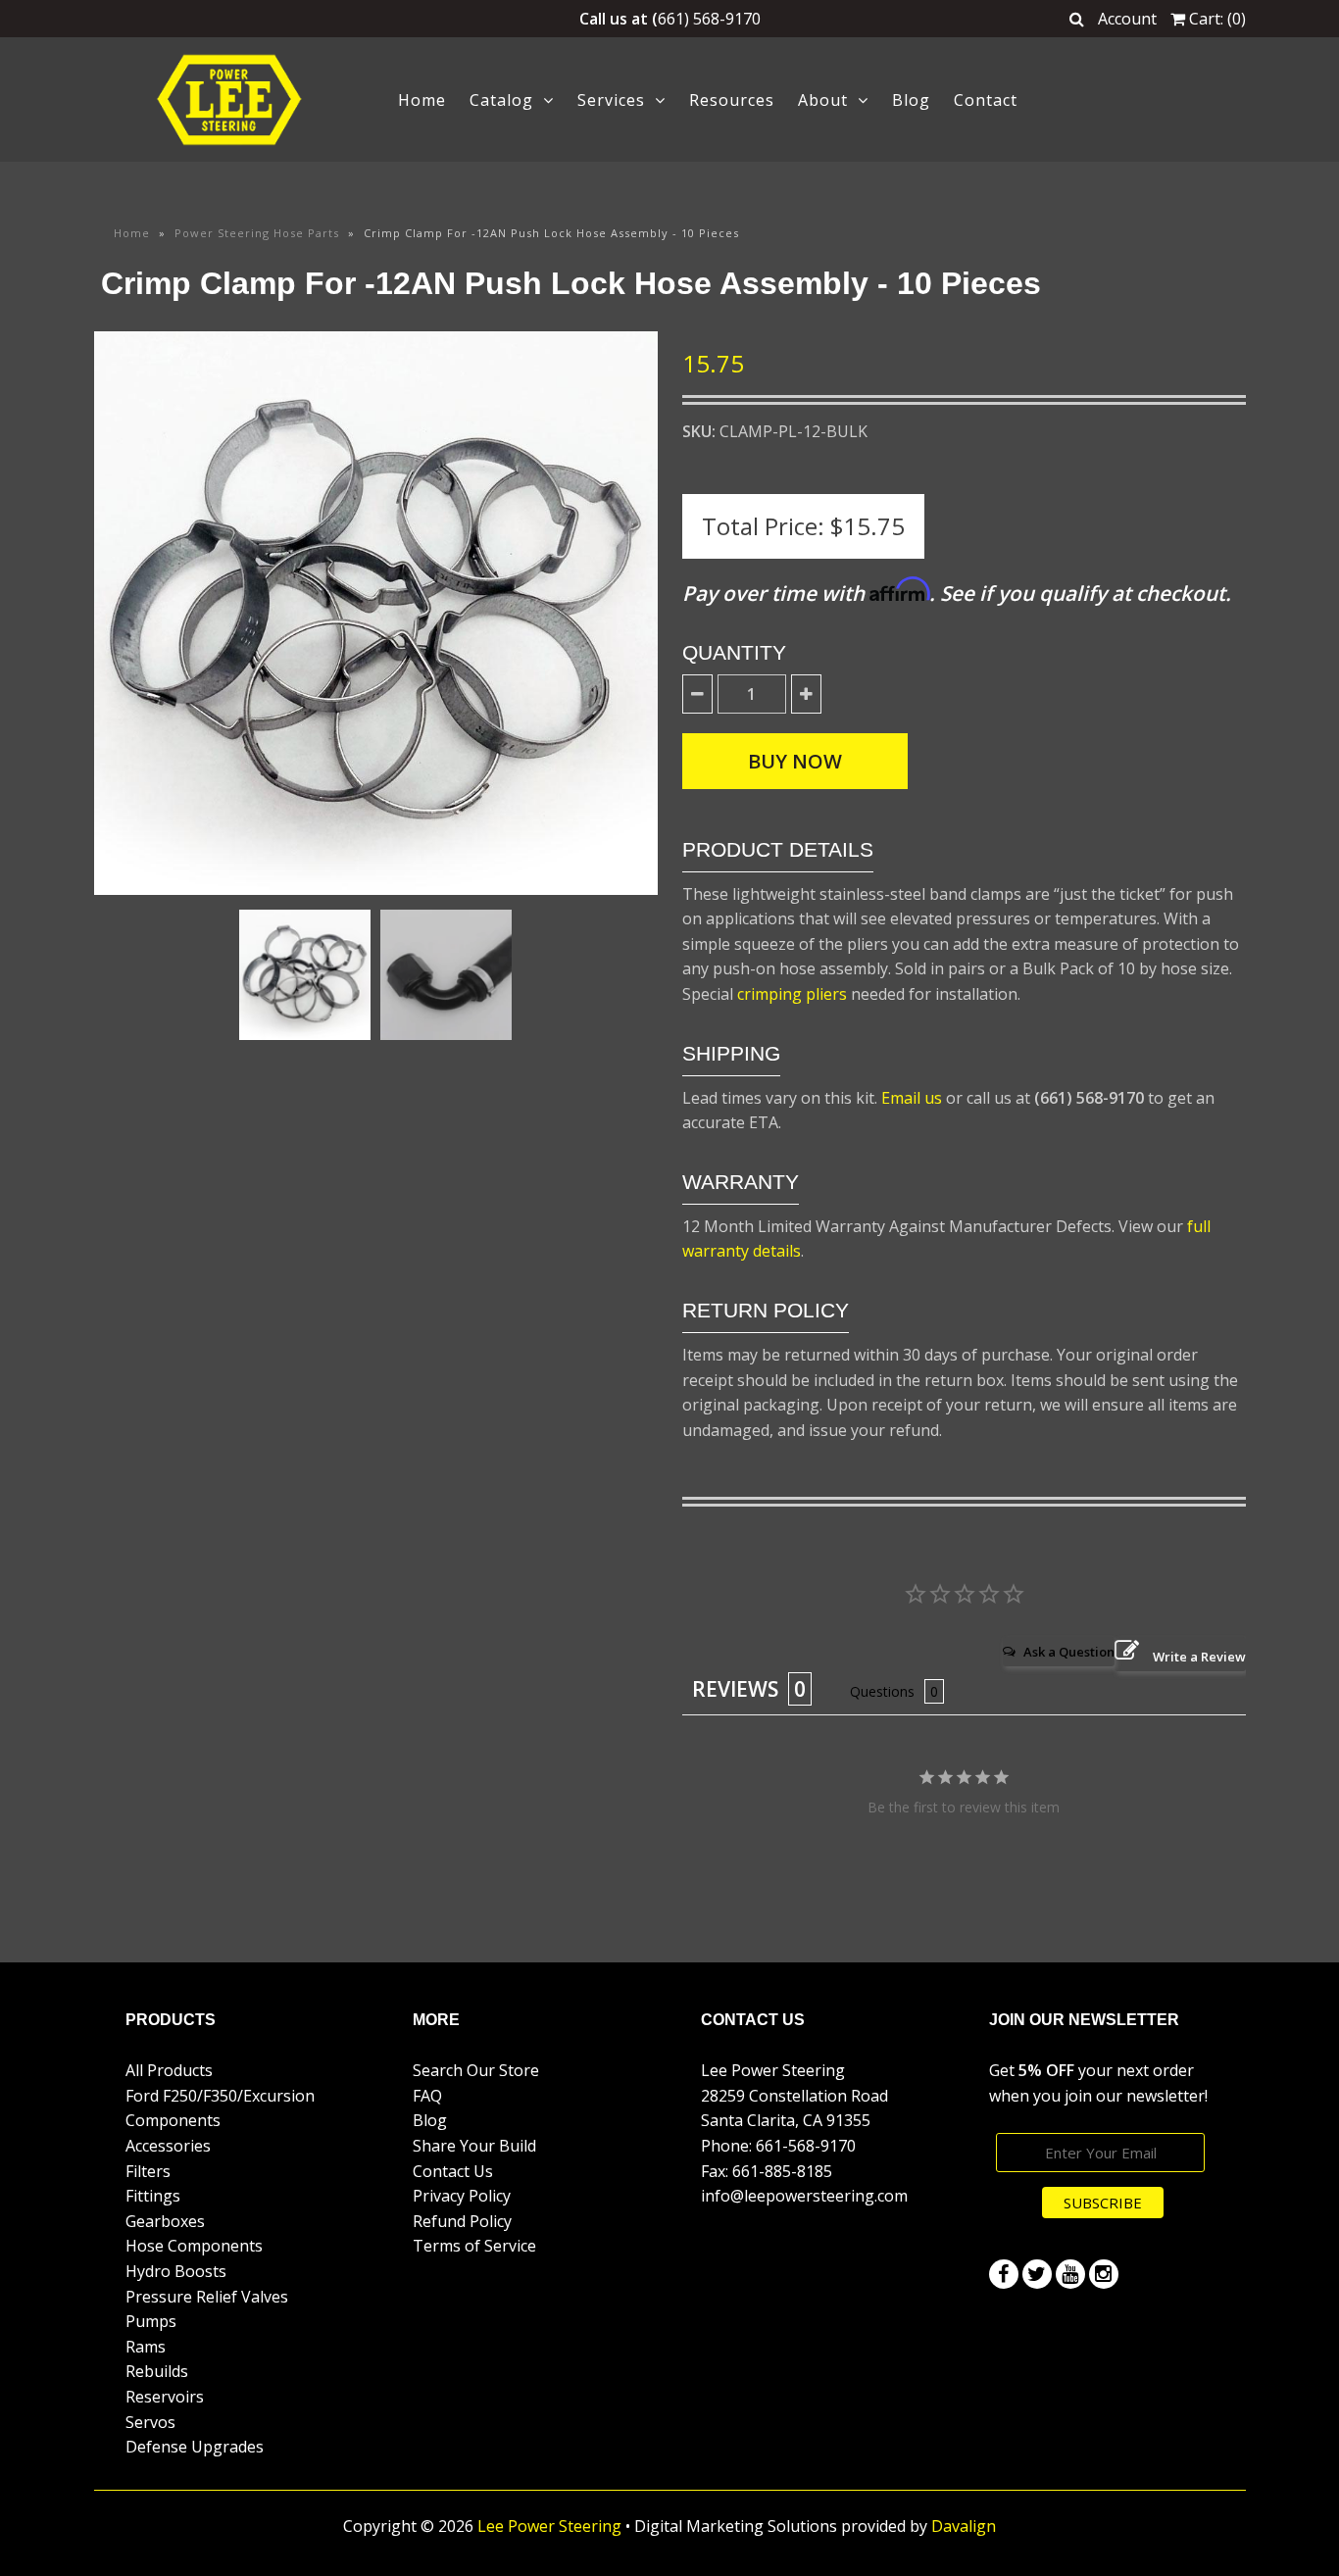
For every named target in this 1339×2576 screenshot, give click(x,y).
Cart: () (1215, 19)
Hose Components (194, 2246)
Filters (148, 2171)
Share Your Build (474, 2146)
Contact (986, 100)
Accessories (168, 2146)
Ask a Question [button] (1069, 1652)
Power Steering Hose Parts (257, 233)
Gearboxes (165, 2221)
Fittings (153, 2196)
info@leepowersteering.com (804, 2196)
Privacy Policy (462, 2196)
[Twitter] (1037, 2274)
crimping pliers (792, 994)
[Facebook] (1004, 2274)
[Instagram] (1104, 2274)
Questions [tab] (882, 1691)
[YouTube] (1070, 2274)
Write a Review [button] (1199, 1657)
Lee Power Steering (549, 2526)
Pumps (151, 2321)
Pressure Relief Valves (207, 2297)
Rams (146, 2347)
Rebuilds (157, 2371)
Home (422, 100)
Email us (912, 1098)
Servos (150, 2422)
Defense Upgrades (195, 2447)
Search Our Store (476, 2070)
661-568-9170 (806, 2146)
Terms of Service (474, 2246)
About (823, 100)
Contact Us (453, 2171)
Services (611, 100)
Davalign (964, 2526)
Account (1127, 19)
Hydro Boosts (176, 2271)
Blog (911, 100)
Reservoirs (165, 2397)
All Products (169, 2070)
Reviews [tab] (735, 1689)
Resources (732, 100)
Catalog (501, 100)
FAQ (427, 2096)
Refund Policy (462, 2221)
